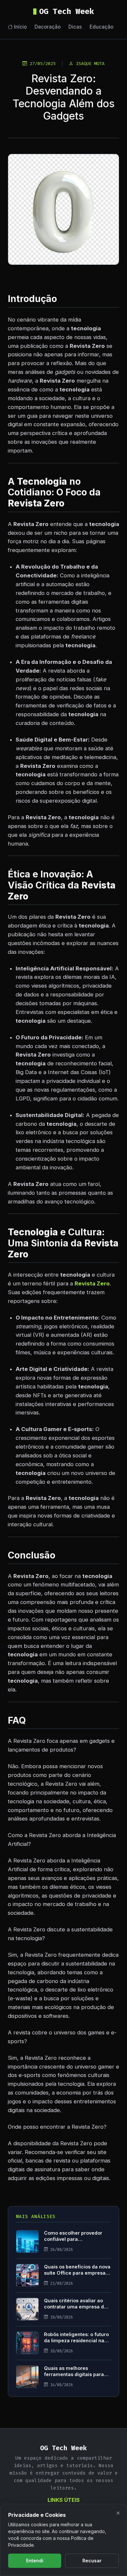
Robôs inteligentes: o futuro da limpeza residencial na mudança (76, 2340)
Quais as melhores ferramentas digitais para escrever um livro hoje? (74, 2374)
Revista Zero (92, 1283)
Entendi (35, 2561)
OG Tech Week (66, 11)
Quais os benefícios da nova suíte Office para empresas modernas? (77, 2273)
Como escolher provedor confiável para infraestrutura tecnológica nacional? (75, 2242)
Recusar (92, 2561)
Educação (101, 27)
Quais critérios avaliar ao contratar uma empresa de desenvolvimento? (75, 2307)
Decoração (48, 27)
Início (20, 27)
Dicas (75, 27)
